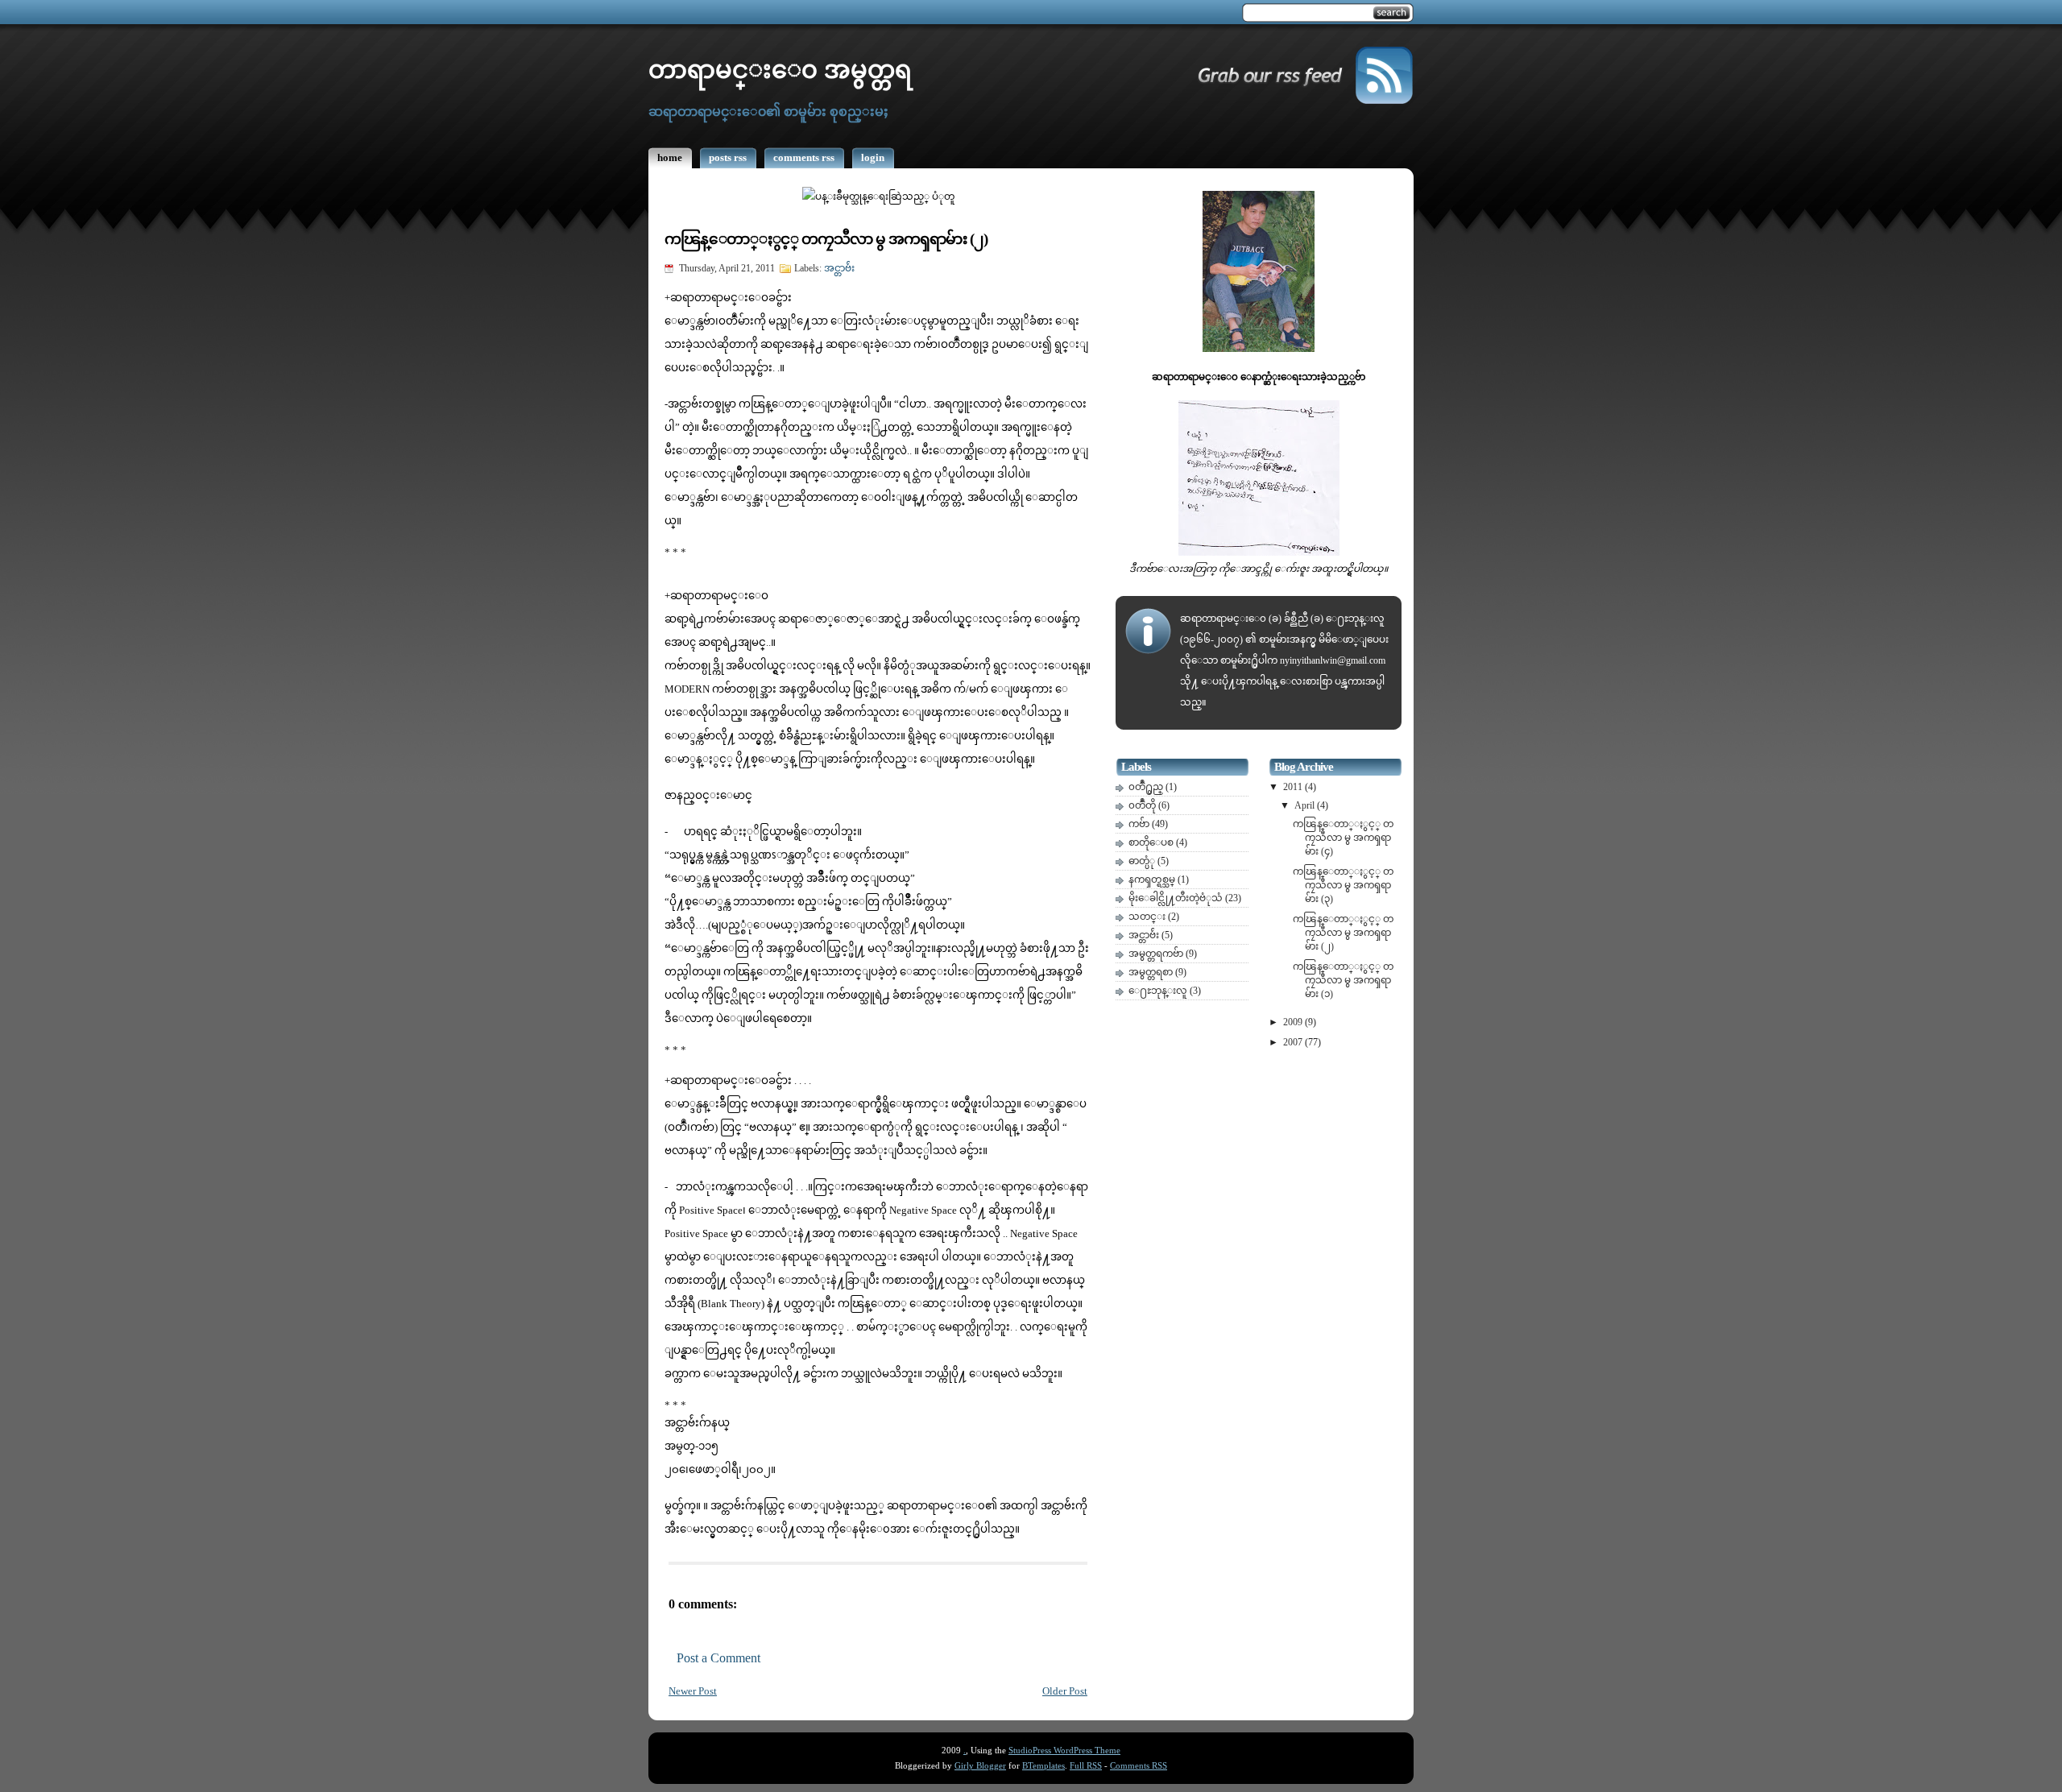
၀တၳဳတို (1143, 805)
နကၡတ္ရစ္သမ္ (1153, 879)
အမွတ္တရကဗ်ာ (1157, 954)
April (1306, 805)
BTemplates (1043, 1766)
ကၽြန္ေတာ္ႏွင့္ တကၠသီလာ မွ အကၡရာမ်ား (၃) (1343, 885)
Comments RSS (1139, 1766)
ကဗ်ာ (1140, 824)
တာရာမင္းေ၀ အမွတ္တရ (780, 70)
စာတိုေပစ (1152, 842)
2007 (1294, 1042)
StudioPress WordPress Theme (1064, 1751)
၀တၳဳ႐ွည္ (1147, 787)
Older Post (1065, 1691)
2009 (1294, 1022)
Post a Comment (718, 1658)
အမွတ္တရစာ (1152, 972)
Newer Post (693, 1691)
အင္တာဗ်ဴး (839, 268)
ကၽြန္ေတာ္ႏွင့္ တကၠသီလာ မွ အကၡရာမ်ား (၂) (826, 239)
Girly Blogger (980, 1766)
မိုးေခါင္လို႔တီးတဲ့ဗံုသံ (1177, 898)
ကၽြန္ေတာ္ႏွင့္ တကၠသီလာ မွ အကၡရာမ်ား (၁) (1343, 980)
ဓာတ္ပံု (1143, 861)
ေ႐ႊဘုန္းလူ (1159, 991)
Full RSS (1086, 1766)
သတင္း (1148, 917)
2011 (1294, 787)
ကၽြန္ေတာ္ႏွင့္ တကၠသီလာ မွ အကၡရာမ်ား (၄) (1343, 838)
